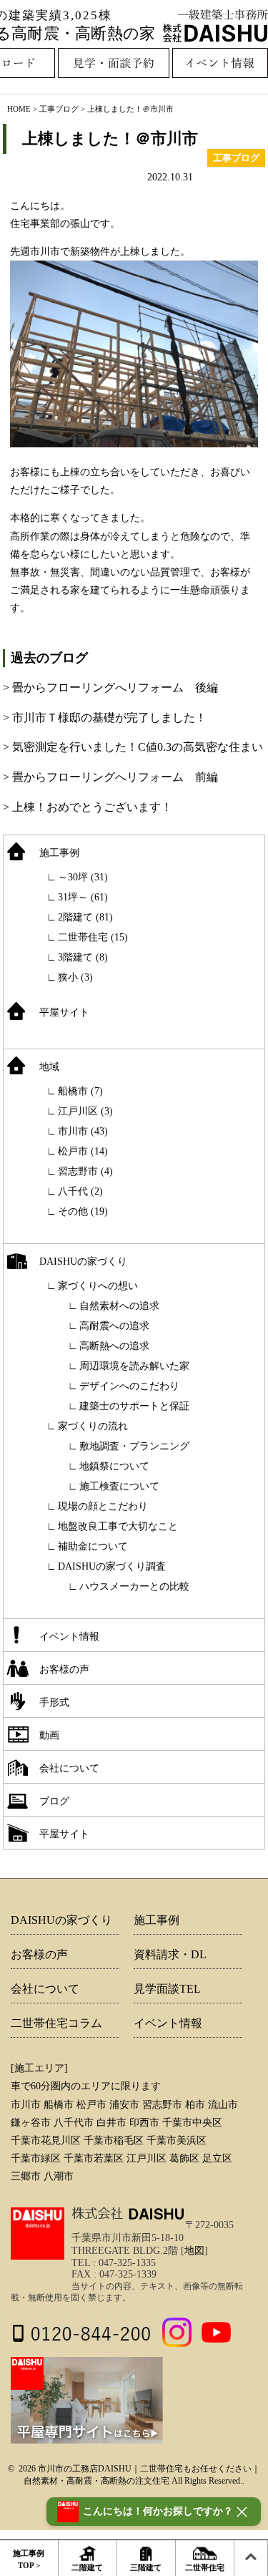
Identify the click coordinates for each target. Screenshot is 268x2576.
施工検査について (119, 1486)
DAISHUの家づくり (83, 1262)
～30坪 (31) (83, 877)
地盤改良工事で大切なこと (118, 1526)
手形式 (54, 1702)
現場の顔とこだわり (103, 1506)
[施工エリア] (39, 2068)
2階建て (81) (85, 917)
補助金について (93, 1546)
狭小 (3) (75, 977)
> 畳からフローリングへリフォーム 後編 (110, 687)
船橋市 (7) (80, 1091)
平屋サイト (64, 1012)
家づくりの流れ (93, 1426)
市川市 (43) (83, 1131)
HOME (19, 109)
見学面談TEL (167, 1989)
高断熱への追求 (114, 1346)
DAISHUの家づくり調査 (112, 1566)
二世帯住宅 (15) (93, 937)
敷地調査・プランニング (134, 1446)
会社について (69, 1768)
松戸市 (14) (83, 1151)
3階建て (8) (83, 957)
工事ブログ (59, 109)
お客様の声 (64, 1669)
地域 (49, 1067)
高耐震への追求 (114, 1326)
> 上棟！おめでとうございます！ (88, 807)
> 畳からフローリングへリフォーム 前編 (110, 777)
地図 (194, 2251)
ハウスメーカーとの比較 (134, 1586)
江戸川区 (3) (85, 1111)
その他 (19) (83, 1211)
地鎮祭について (114, 1466)
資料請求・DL (170, 1954)
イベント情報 (69, 1637)
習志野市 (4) (85, 1171)
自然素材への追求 (119, 1306)
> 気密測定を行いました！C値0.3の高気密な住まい (133, 747)
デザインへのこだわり (129, 1386)
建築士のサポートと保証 (134, 1406)
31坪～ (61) (83, 897)
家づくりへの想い (98, 1286)
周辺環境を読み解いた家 (134, 1366)
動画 (49, 1735)
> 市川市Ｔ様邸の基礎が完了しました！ (105, 718)
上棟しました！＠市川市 (110, 138)
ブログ (54, 1801)
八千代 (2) (80, 1191)
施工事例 (59, 853)
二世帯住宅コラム (56, 2023)
